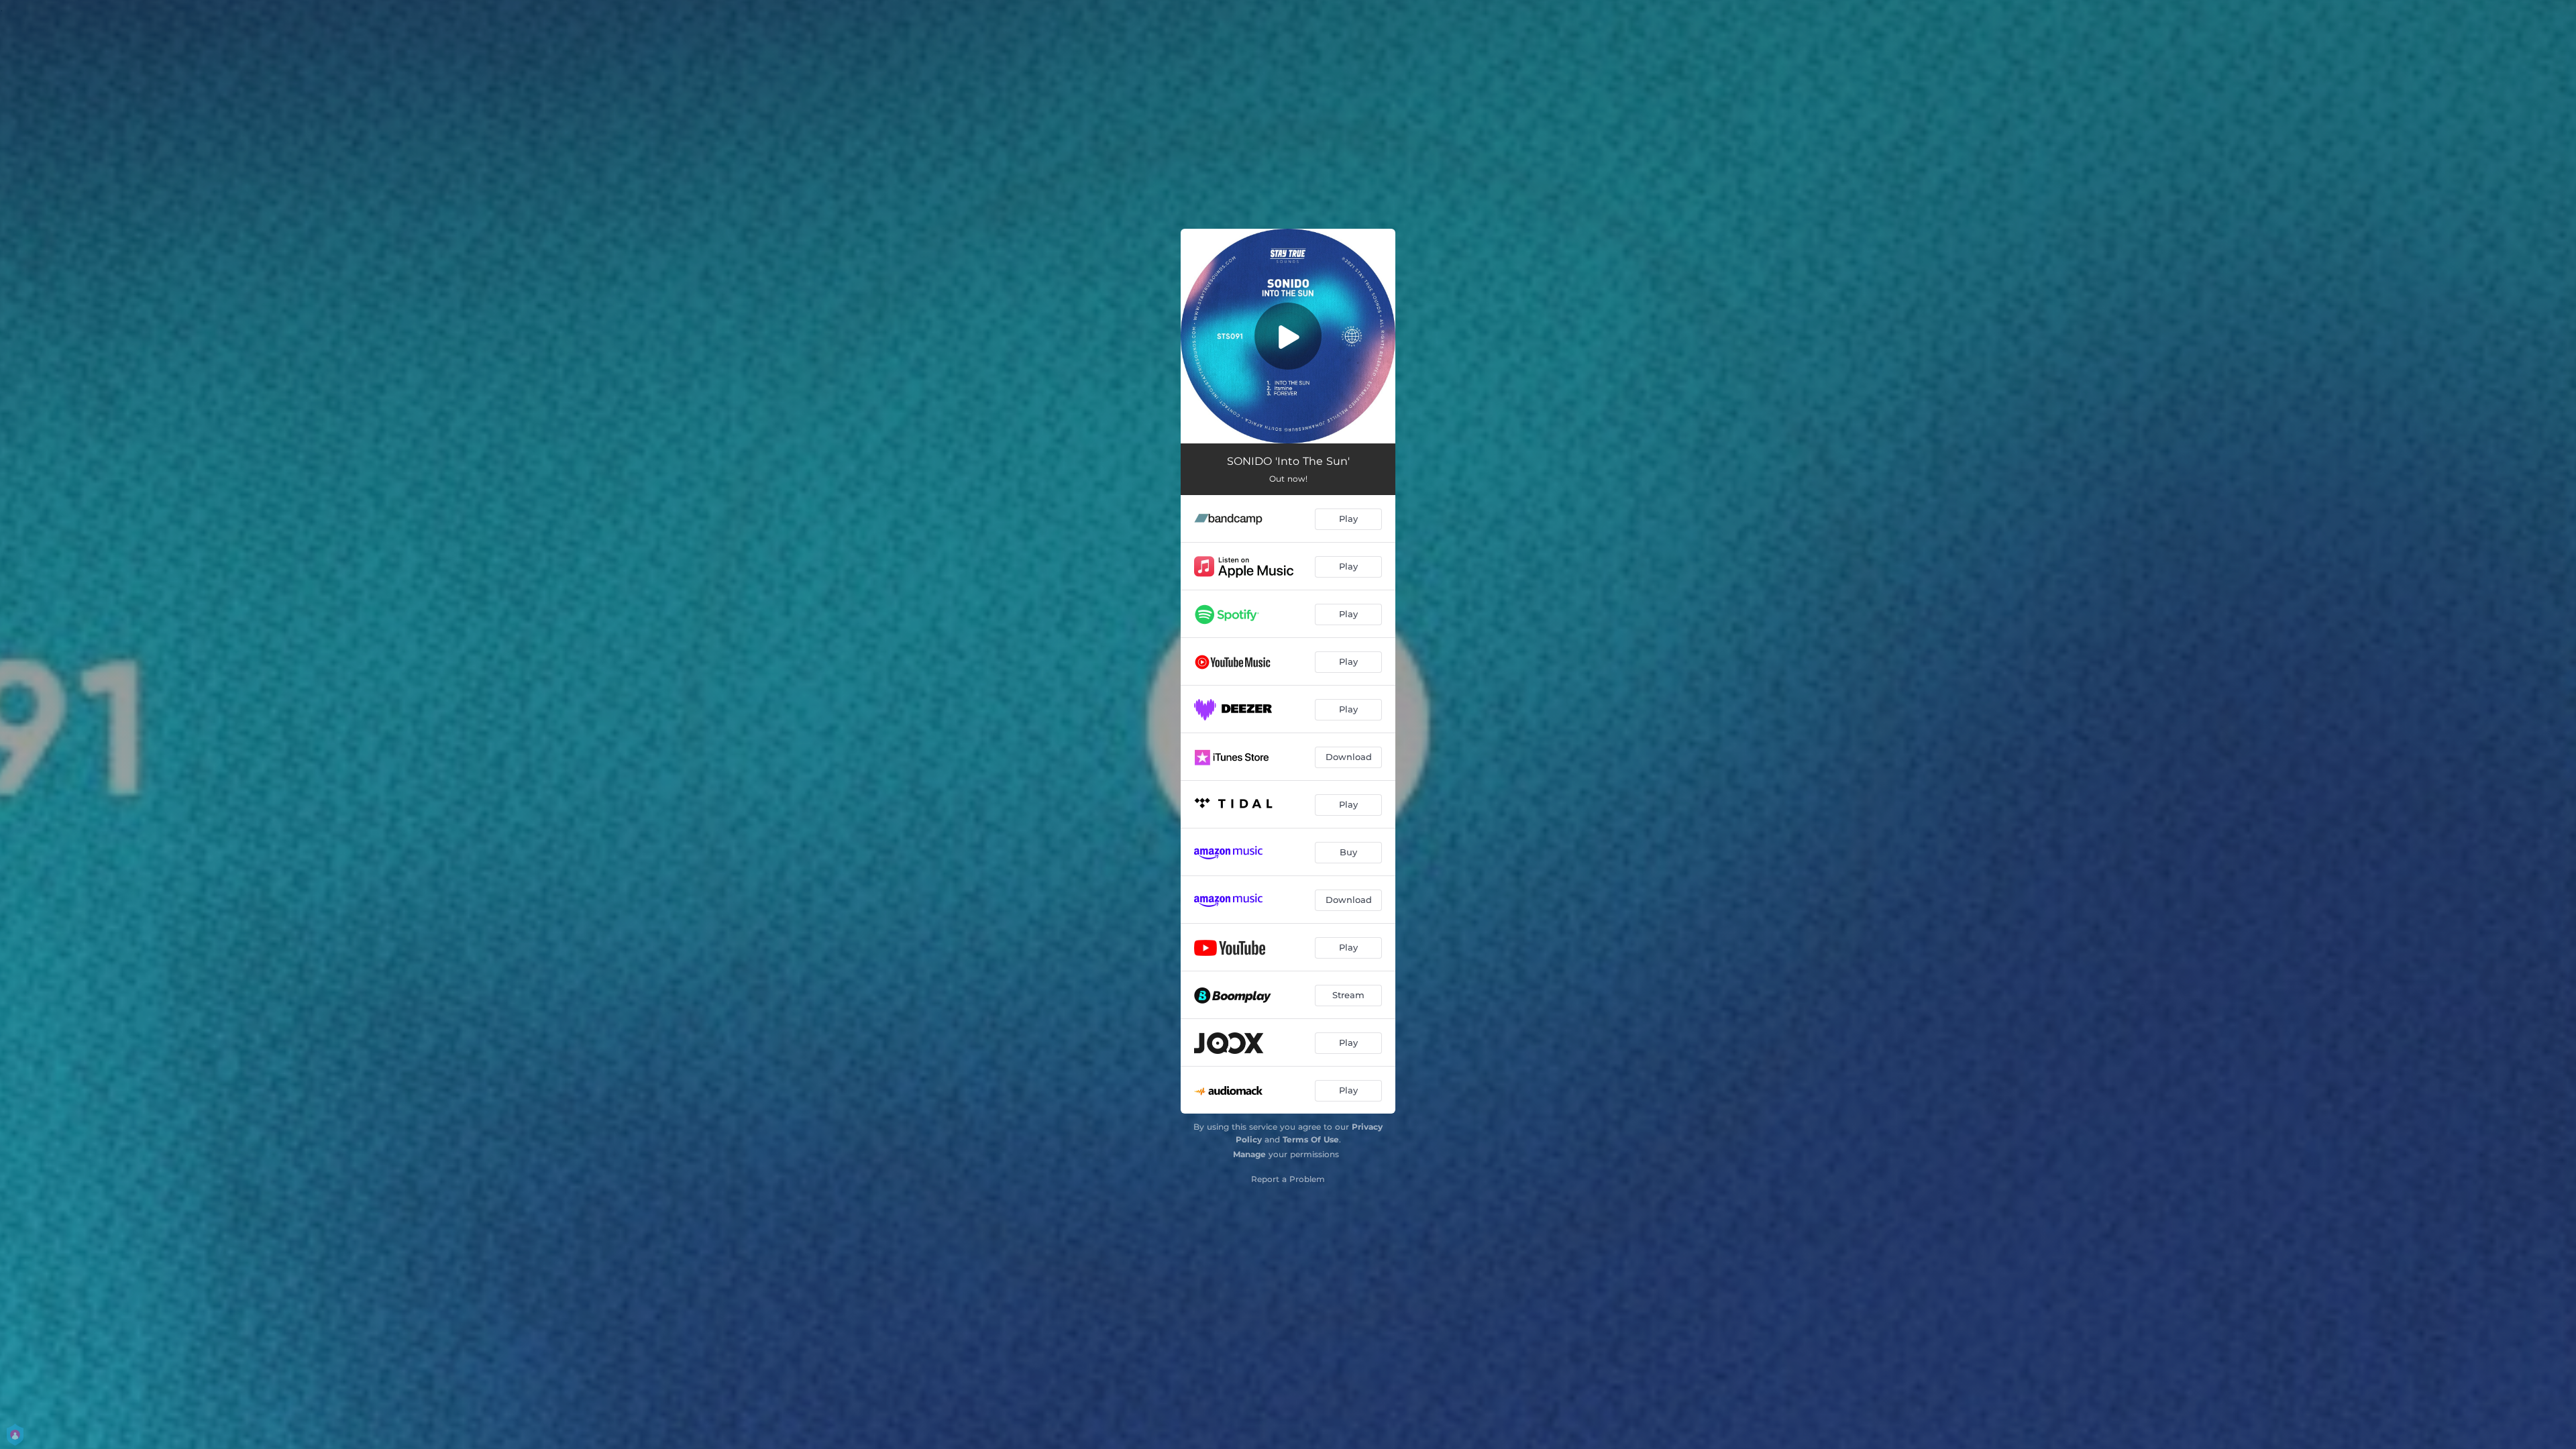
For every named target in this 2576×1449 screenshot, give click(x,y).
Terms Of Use (1311, 1139)
